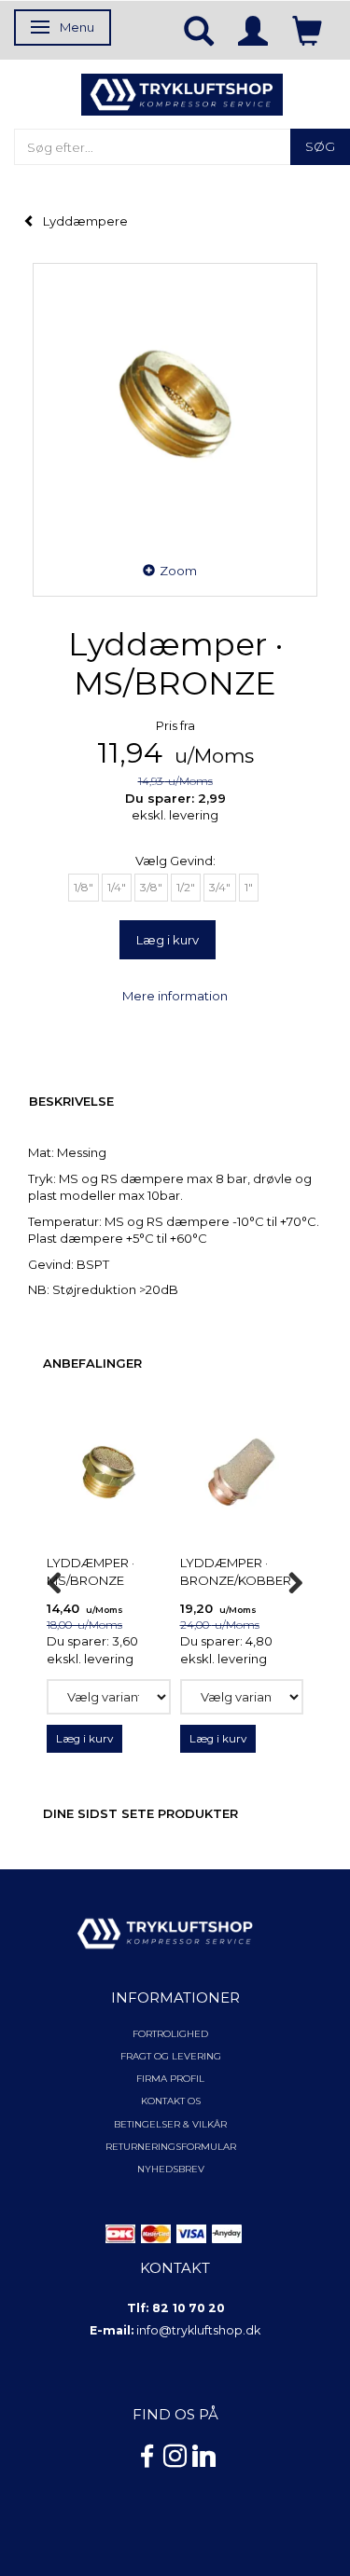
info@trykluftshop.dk (198, 2330)
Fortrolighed (170, 2034)
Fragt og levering (171, 2056)
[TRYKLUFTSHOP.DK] (182, 93)
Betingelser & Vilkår (170, 2124)
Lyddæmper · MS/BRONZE (91, 1571)
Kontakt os (171, 2101)
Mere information (175, 996)
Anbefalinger (92, 1363)
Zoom (178, 571)
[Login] (253, 30)
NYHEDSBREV (171, 2169)
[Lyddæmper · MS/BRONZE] (175, 405)
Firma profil (170, 2079)
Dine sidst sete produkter (140, 1813)
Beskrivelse (71, 1101)
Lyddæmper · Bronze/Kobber (236, 1571)
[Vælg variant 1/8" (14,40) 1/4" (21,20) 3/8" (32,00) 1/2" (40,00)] (109, 1697)
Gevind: (175, 861)
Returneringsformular (171, 2147)
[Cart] (307, 30)
